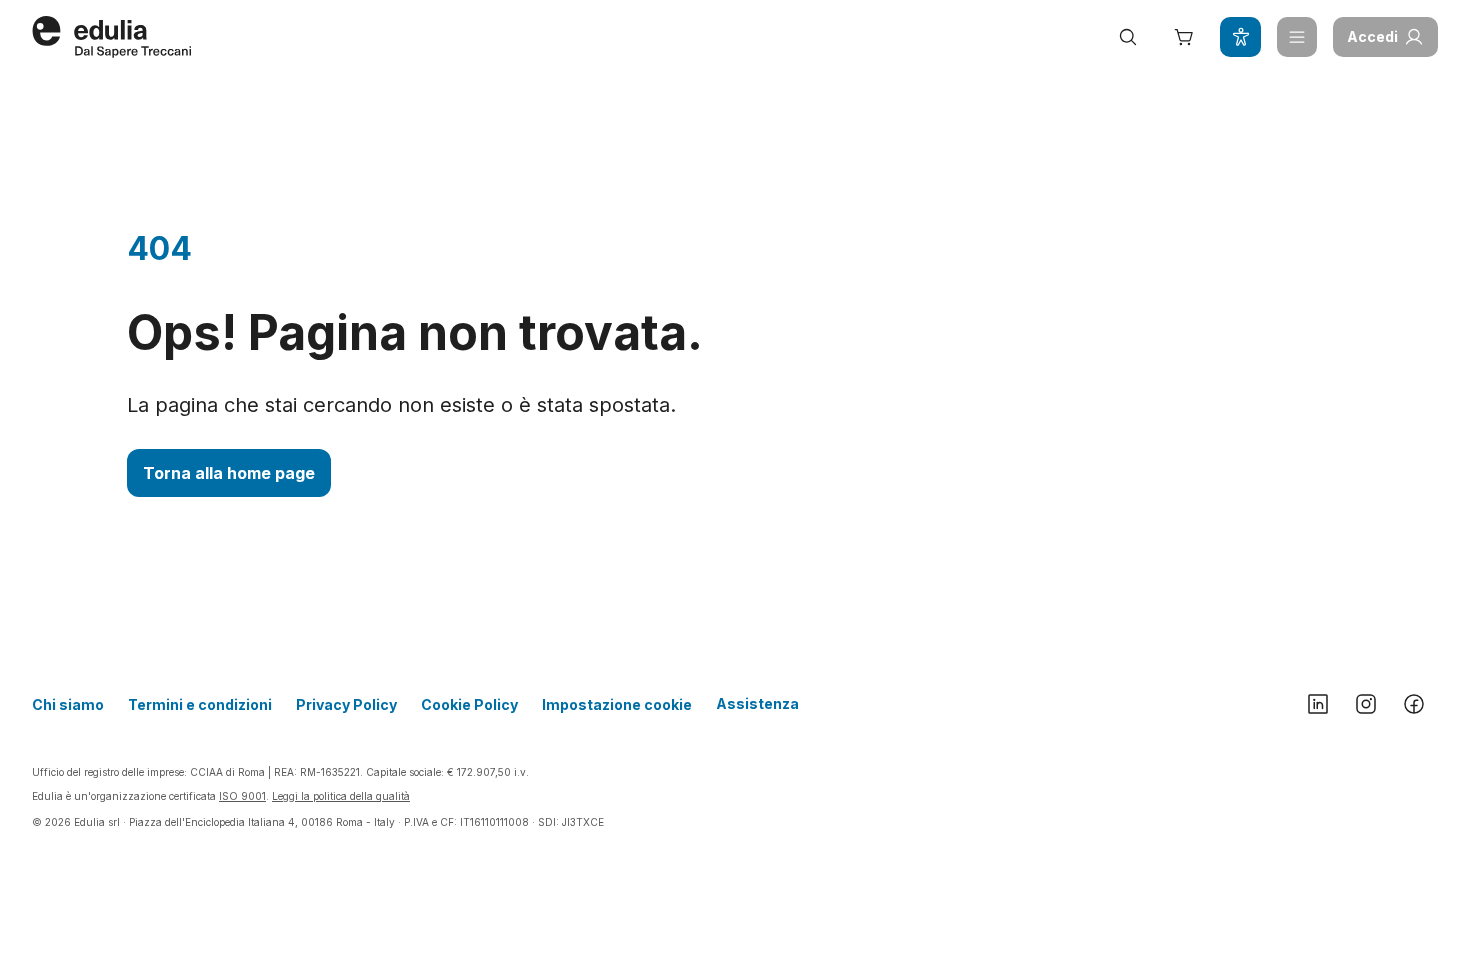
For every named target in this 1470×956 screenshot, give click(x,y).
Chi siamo (68, 704)
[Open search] (1128, 37)
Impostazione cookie (617, 704)
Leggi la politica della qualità (341, 796)
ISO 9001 (242, 796)
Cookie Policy (469, 704)
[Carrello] (1184, 37)
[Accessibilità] (1240, 37)
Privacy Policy (346, 704)
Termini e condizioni (200, 704)
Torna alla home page (229, 473)
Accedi (1372, 36)
